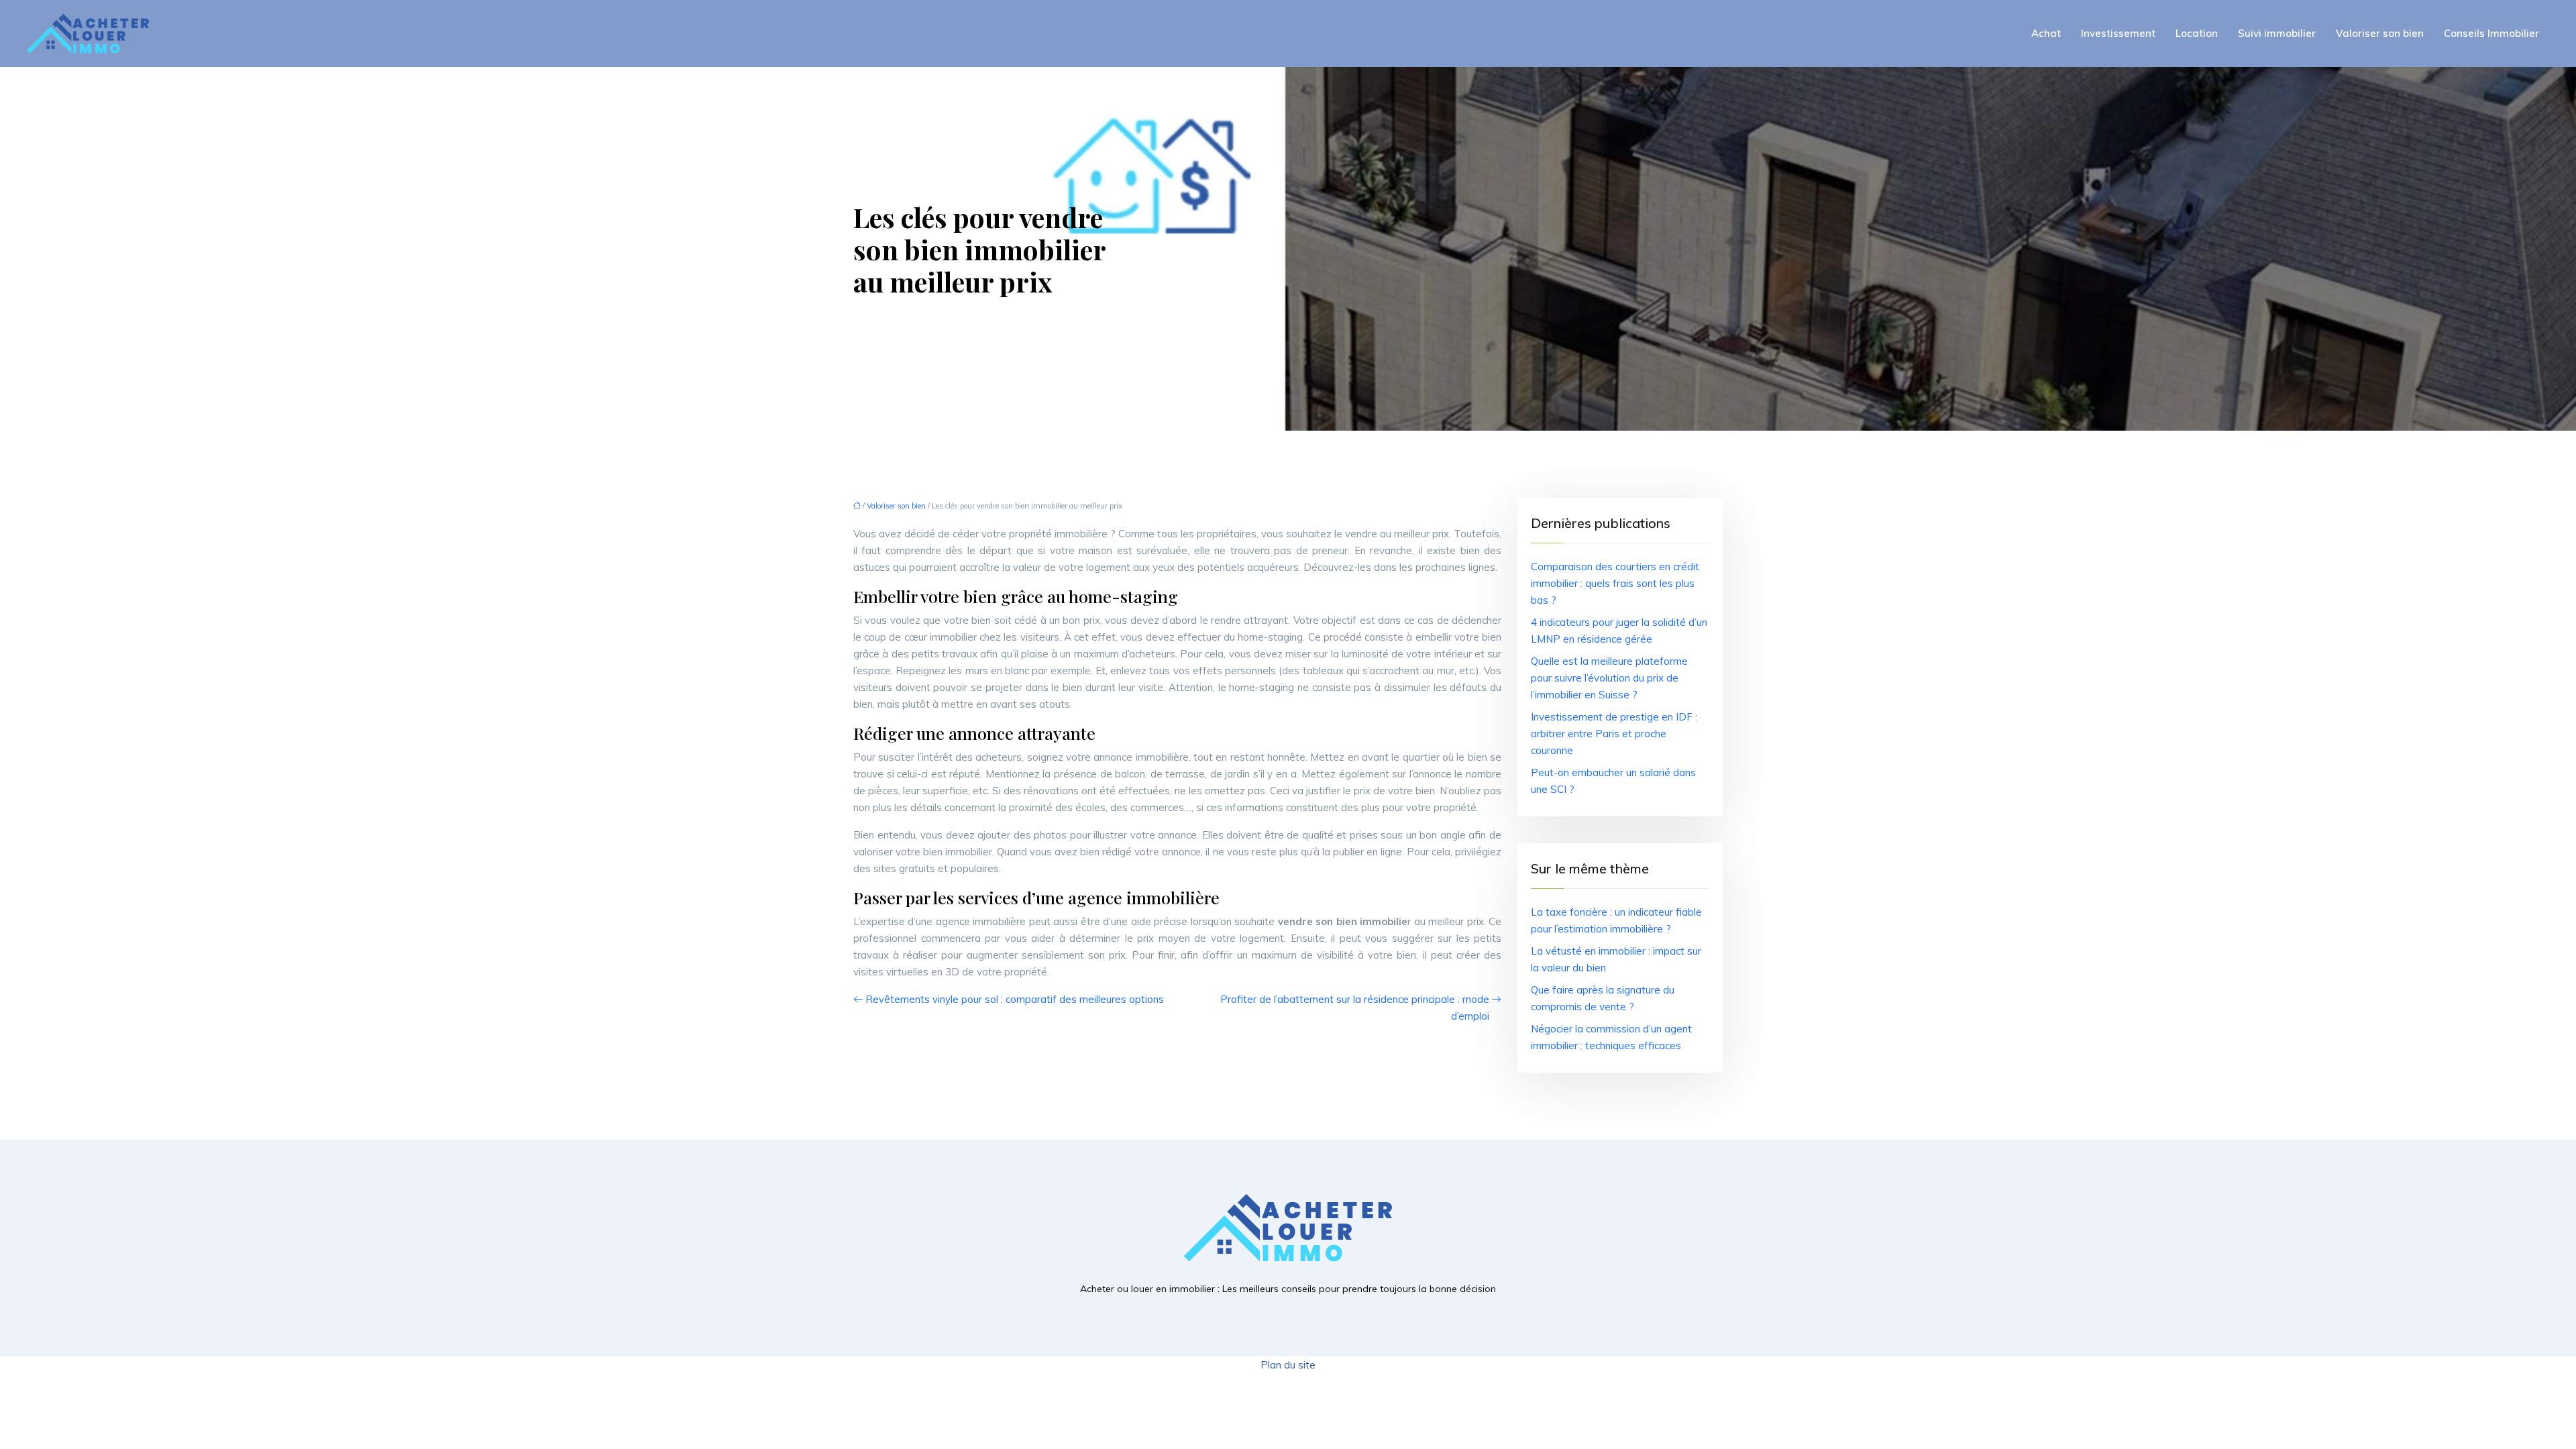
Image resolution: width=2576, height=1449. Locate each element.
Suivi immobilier (2277, 33)
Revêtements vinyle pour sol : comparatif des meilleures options (1015, 999)
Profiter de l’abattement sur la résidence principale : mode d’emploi (1355, 1008)
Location (2197, 33)
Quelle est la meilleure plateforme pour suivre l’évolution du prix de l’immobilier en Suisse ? (1609, 678)
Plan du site (1288, 1365)
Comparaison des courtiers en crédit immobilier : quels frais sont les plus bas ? (1615, 583)
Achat (2046, 33)
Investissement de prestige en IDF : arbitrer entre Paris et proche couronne (1614, 734)
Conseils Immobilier (2491, 33)
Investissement (2118, 33)
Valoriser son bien (2380, 33)
